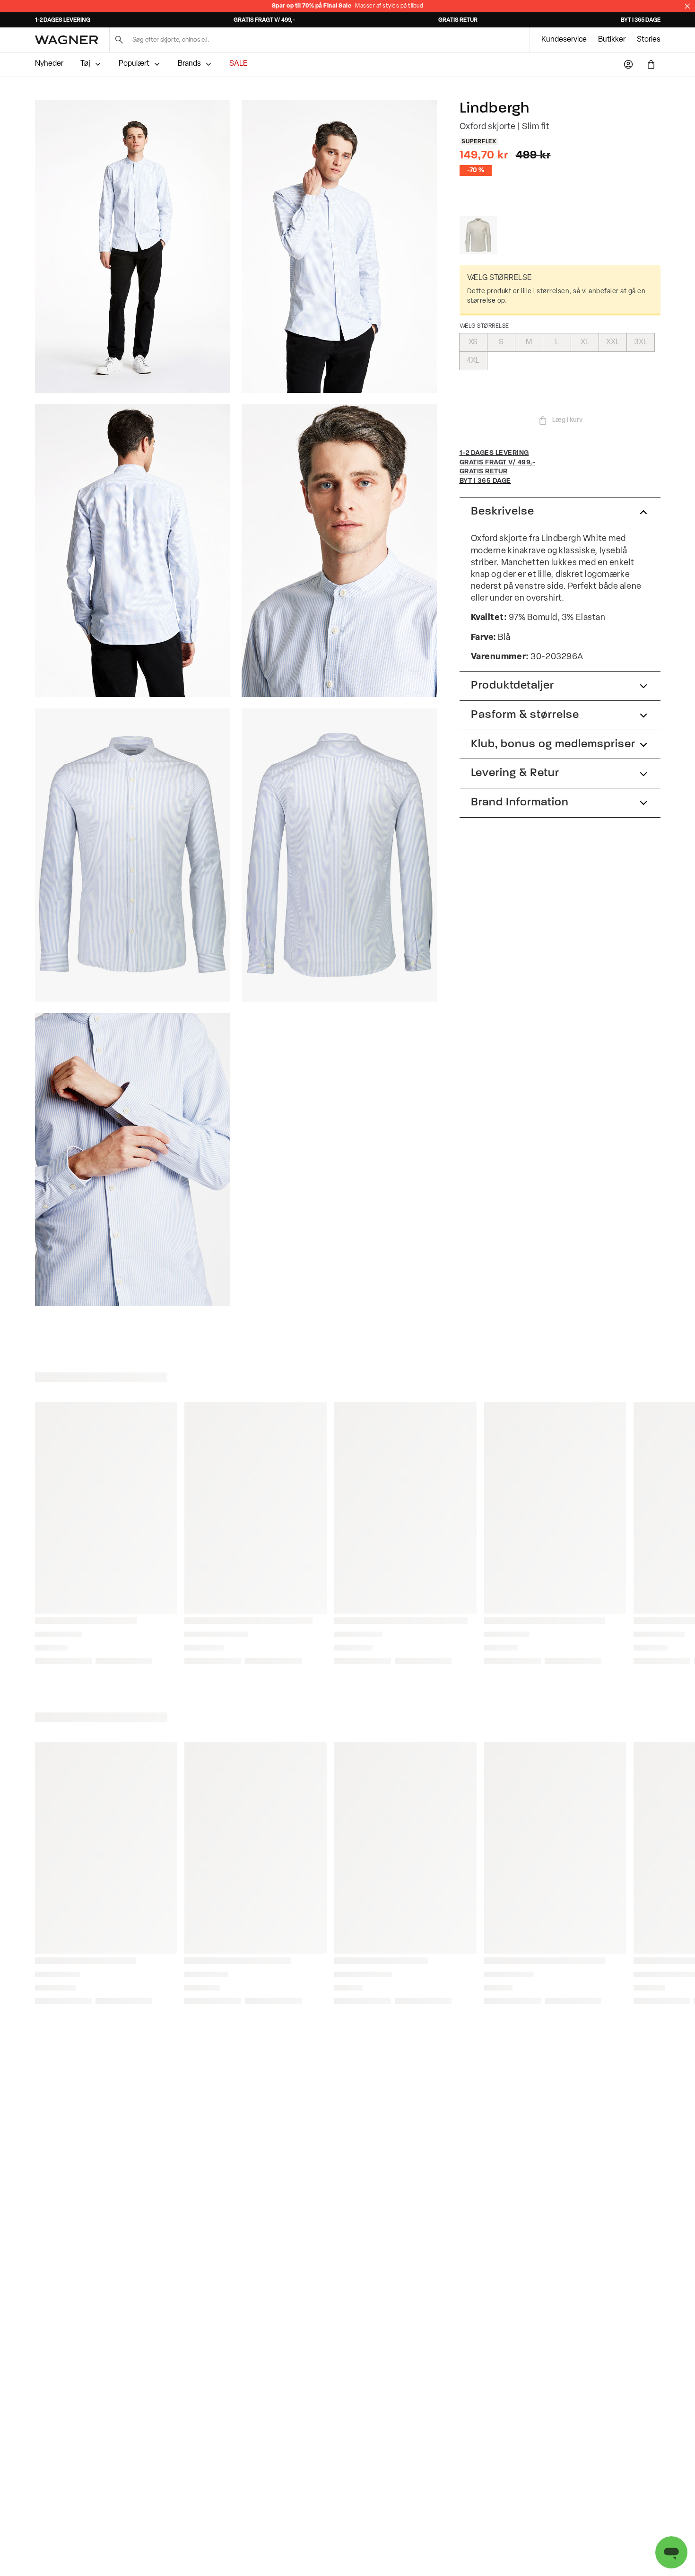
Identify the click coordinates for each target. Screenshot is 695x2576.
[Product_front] (133, 855)
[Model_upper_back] (133, 551)
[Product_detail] (133, 1160)
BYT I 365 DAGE (641, 20)
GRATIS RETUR (458, 20)
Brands (189, 64)
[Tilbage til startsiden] (66, 40)
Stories (649, 40)
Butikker (612, 40)
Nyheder (49, 64)
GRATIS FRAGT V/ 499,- (264, 20)
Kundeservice (564, 40)
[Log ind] (628, 64)
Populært (134, 64)
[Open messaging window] (671, 2552)
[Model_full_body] (133, 246)
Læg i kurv (567, 420)
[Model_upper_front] (339, 246)
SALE (238, 64)
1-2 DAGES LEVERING (63, 20)
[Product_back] (339, 855)
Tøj (85, 64)
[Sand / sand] (478, 235)
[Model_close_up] (339, 551)
